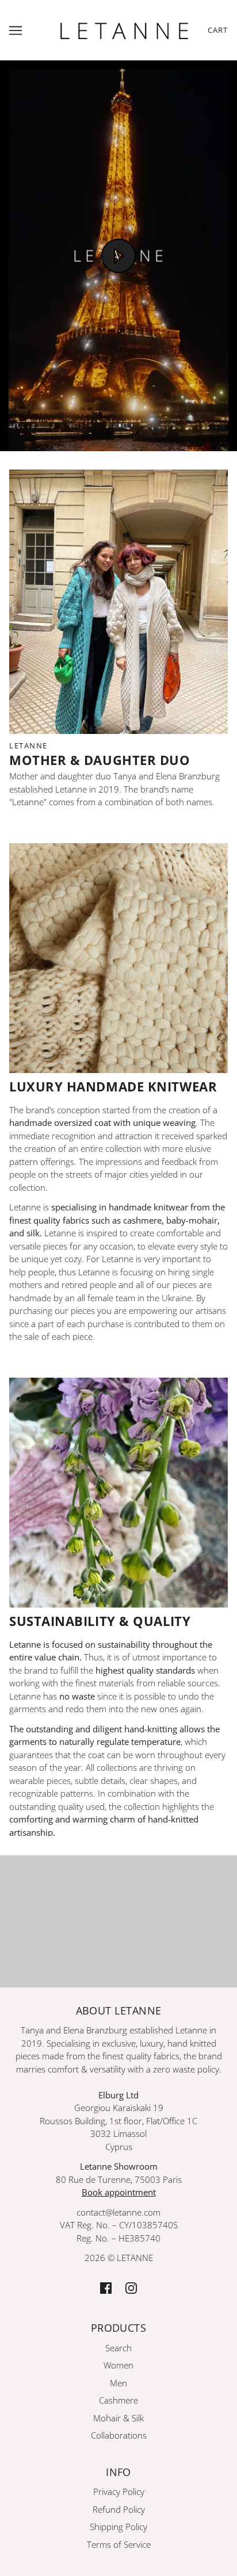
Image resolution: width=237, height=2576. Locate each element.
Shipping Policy (118, 2527)
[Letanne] (124, 29)
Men (118, 2383)
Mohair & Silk (118, 2418)
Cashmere (118, 2400)
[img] (106, 2287)
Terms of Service (119, 2544)
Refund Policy (119, 2509)
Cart (218, 30)
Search (118, 2348)
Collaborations (119, 2435)
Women (118, 2365)
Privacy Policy (119, 2492)
